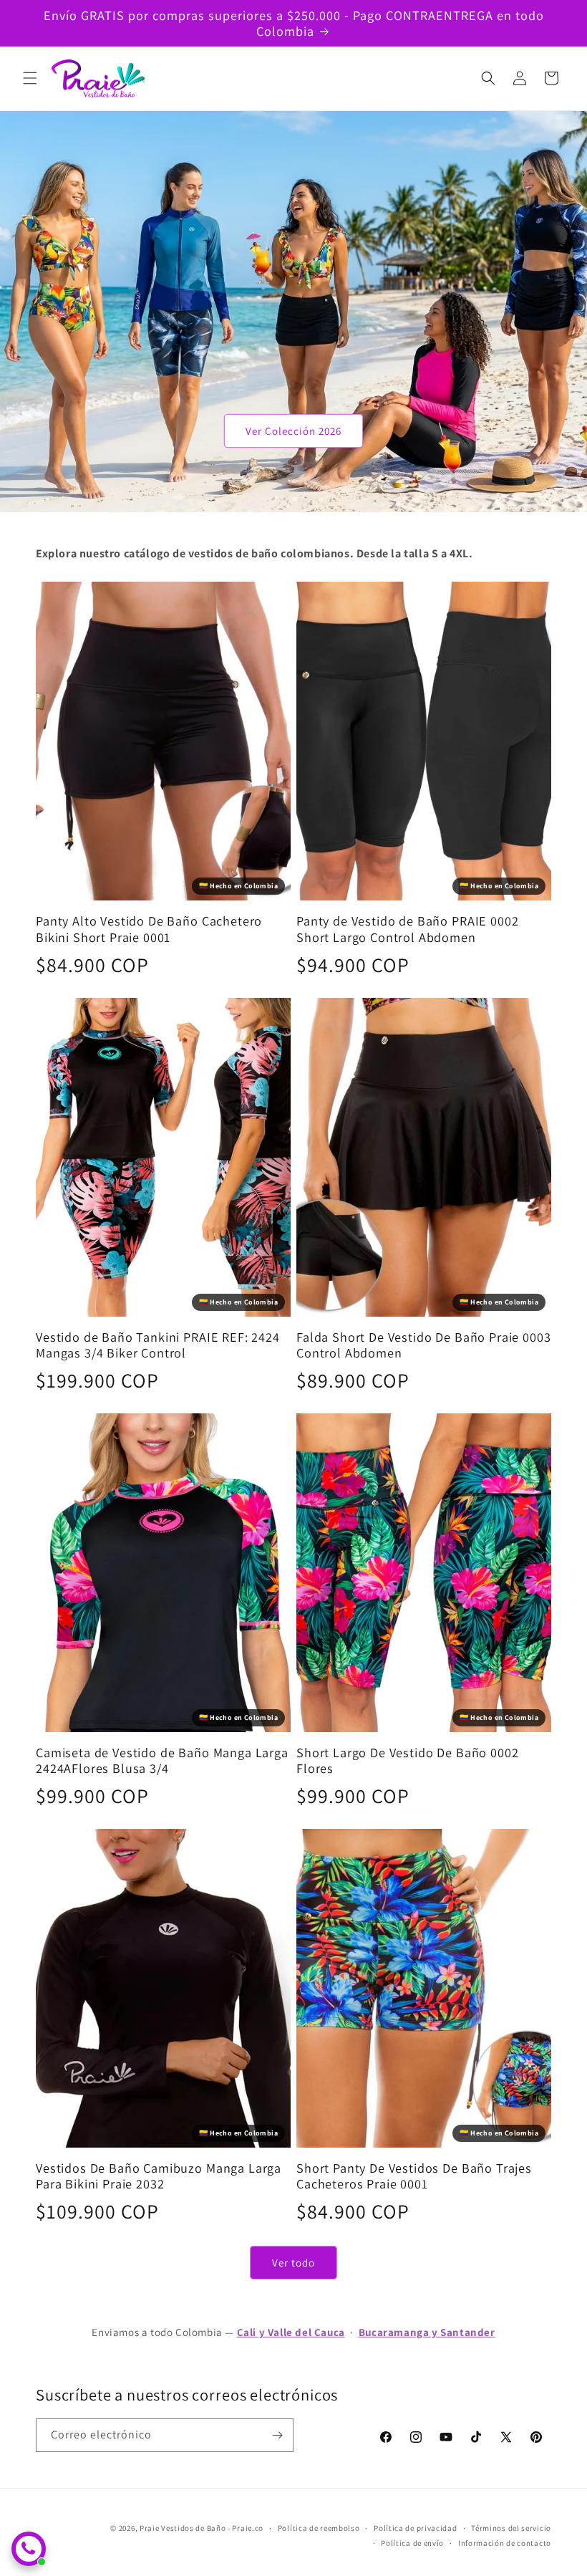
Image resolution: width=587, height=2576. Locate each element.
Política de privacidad (415, 2528)
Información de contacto (505, 2543)
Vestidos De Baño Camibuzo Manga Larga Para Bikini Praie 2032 (159, 2176)
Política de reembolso (319, 2528)
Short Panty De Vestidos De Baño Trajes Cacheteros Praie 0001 (414, 2176)
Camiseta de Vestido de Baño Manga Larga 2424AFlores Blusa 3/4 (162, 1760)
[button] (30, 78)
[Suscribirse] (277, 2435)
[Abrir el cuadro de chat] (29, 2549)
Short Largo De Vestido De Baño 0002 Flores (407, 1760)
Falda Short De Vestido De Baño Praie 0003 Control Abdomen (423, 1345)
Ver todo (293, 2263)
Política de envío (412, 2543)
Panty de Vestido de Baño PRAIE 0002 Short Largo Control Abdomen (407, 928)
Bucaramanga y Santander (427, 2332)
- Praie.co (246, 2528)
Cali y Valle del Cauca (291, 2332)
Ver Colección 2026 (293, 430)
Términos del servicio (511, 2528)
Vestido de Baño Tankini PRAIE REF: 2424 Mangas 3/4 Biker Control (158, 1345)
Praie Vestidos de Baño (183, 2528)
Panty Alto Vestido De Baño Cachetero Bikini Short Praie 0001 (149, 928)
